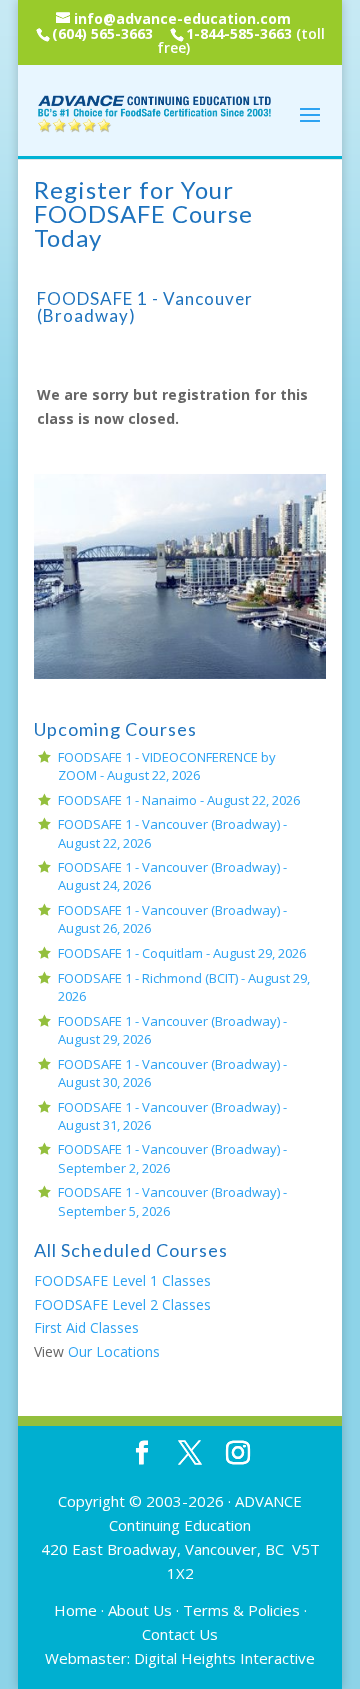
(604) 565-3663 (102, 33)
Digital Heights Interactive (224, 1658)
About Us (140, 1610)
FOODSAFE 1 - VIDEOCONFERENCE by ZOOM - (167, 766)
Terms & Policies (241, 1610)
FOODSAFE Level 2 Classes (122, 1304)
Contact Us (180, 1634)
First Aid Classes (86, 1327)
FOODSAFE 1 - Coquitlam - (182, 953)
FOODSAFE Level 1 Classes (122, 1280)
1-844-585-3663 (239, 33)
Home (75, 1610)
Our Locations (114, 1351)
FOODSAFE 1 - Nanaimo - (179, 800)
